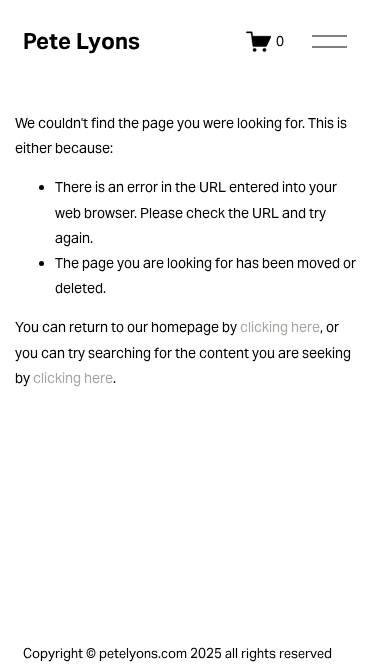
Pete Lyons (81, 41)
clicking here (280, 327)
